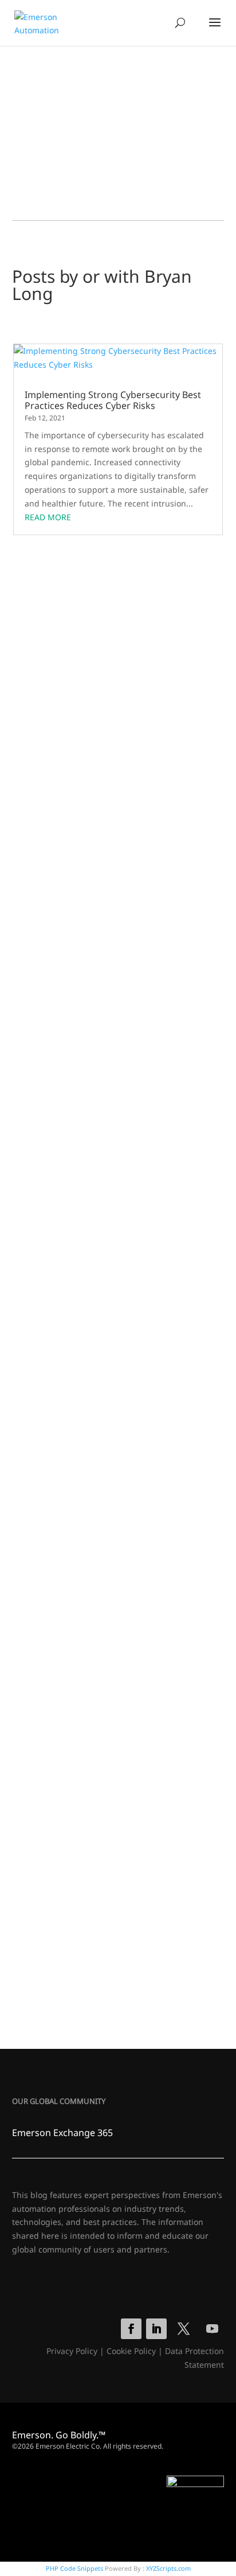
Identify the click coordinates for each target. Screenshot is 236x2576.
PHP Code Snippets (74, 2568)
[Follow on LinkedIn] (156, 2329)
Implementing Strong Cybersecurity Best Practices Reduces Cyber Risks (113, 400)
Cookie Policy (131, 2351)
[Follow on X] (183, 2329)
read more (48, 517)
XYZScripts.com (168, 2568)
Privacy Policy (72, 2351)
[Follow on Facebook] (131, 2329)
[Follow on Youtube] (212, 2329)
